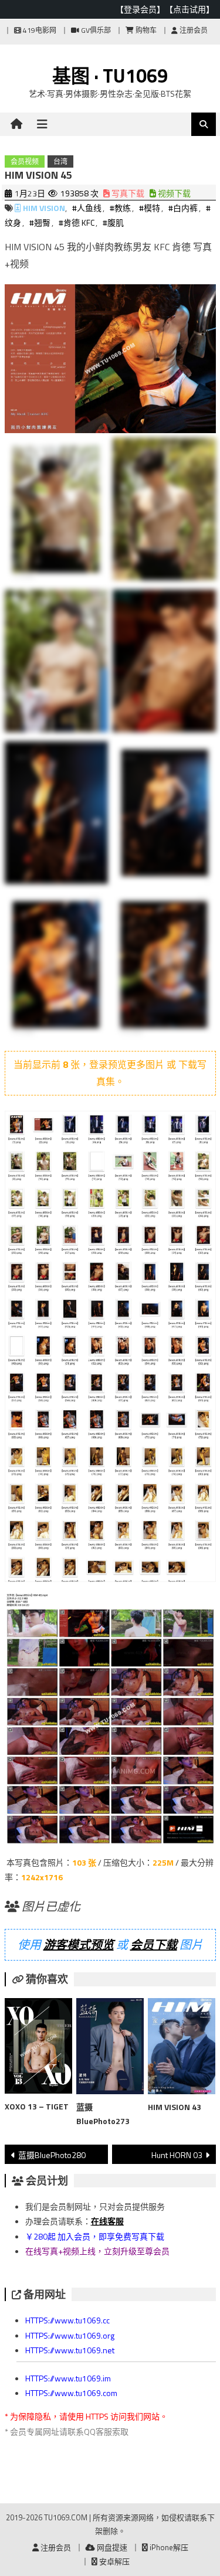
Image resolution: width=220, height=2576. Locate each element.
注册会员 (193, 30)
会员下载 (154, 1944)
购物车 (145, 30)
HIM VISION (44, 208)
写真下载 (127, 193)
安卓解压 (114, 2561)
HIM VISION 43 (175, 2107)
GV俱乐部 (95, 30)
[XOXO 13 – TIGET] (38, 2048)
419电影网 (39, 30)
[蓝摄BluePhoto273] (110, 2048)
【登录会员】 (140, 9)
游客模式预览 (79, 1944)
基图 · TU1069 (110, 76)
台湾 (60, 161)
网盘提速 (111, 2547)
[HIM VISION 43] (182, 2048)
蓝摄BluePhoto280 (52, 2155)
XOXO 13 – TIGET (37, 2106)
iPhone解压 (168, 2547)
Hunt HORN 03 (177, 2155)
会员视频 (25, 161)
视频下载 (173, 193)
